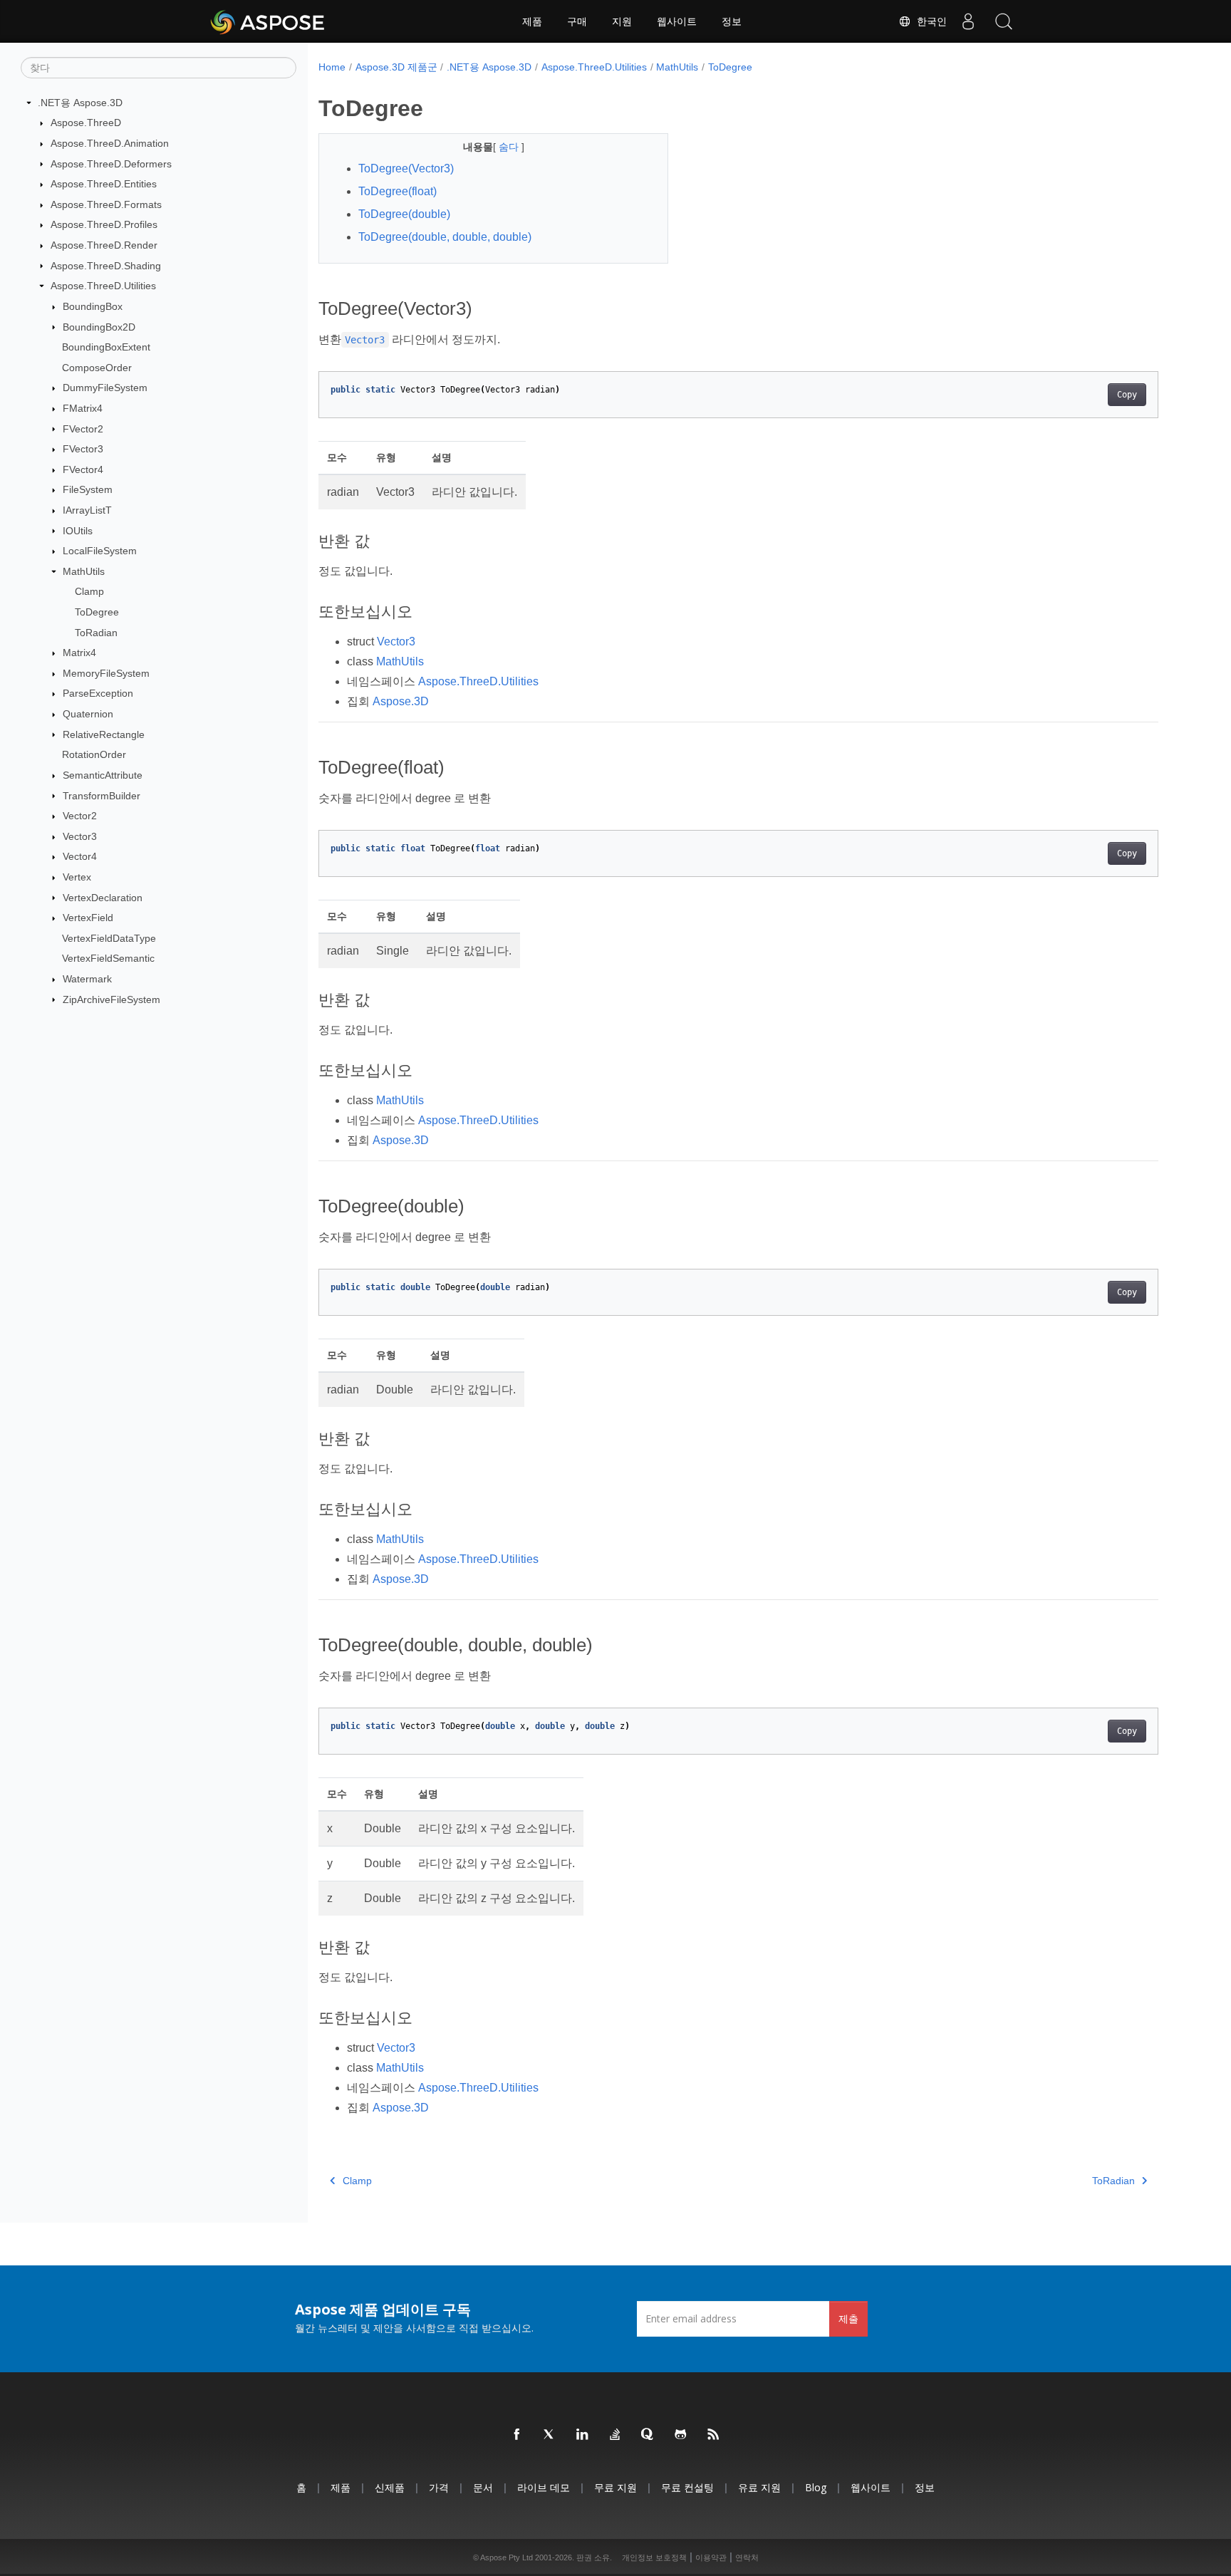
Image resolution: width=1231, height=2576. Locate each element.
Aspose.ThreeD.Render (104, 245)
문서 (483, 2487)
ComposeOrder (97, 368)
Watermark (87, 979)
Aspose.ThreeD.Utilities (103, 286)
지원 (622, 21)
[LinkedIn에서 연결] (583, 2435)
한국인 (929, 21)
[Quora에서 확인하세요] (648, 2435)
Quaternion (88, 714)
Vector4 (80, 856)
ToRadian (96, 633)
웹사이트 (677, 21)
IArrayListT (87, 510)
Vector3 (80, 836)
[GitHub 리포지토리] (681, 2435)
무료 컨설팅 (687, 2487)
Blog (816, 2487)
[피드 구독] (714, 2435)
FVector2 (83, 429)
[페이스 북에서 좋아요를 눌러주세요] (517, 2435)
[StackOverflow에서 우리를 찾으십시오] (615, 2435)
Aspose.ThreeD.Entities (104, 184)
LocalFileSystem (100, 551)
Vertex (77, 877)
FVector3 (83, 449)
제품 (532, 21)
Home (332, 67)
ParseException (98, 693)
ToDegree (97, 612)
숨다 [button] (510, 147)
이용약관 (711, 2557)
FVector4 (83, 469)
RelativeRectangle (104, 734)
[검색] (1004, 21)
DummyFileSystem (105, 388)
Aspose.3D (401, 701)
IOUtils (78, 531)
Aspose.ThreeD (86, 123)
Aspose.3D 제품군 (396, 67)
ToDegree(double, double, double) (445, 237)
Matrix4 (79, 653)
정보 (732, 21)
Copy (1127, 395)
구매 (577, 21)
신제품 (390, 2487)
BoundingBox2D (99, 327)
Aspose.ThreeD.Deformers (111, 164)
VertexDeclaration (103, 898)
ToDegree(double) (404, 214)
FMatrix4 (83, 408)
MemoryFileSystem (106, 673)
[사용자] (968, 21)
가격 (439, 2487)
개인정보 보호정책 (654, 2557)
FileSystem (88, 489)
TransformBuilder (102, 796)
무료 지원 (615, 2487)
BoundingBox (93, 306)
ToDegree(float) (398, 191)
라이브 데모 (544, 2487)
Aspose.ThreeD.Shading (106, 266)
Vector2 (80, 816)
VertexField (88, 918)
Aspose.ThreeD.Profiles (104, 224)
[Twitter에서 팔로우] (550, 2435)
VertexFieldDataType (109, 938)
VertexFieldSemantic (108, 958)
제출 (848, 2318)
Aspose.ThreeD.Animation (110, 143)
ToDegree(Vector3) (406, 168)
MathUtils (84, 571)
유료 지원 (759, 2487)
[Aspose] (268, 21)
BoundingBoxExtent (106, 347)
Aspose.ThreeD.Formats (106, 204)
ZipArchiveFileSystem (111, 999)
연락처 (747, 2557)
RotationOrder (94, 754)
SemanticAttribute (103, 775)
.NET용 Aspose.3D (80, 103)
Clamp (89, 591)
